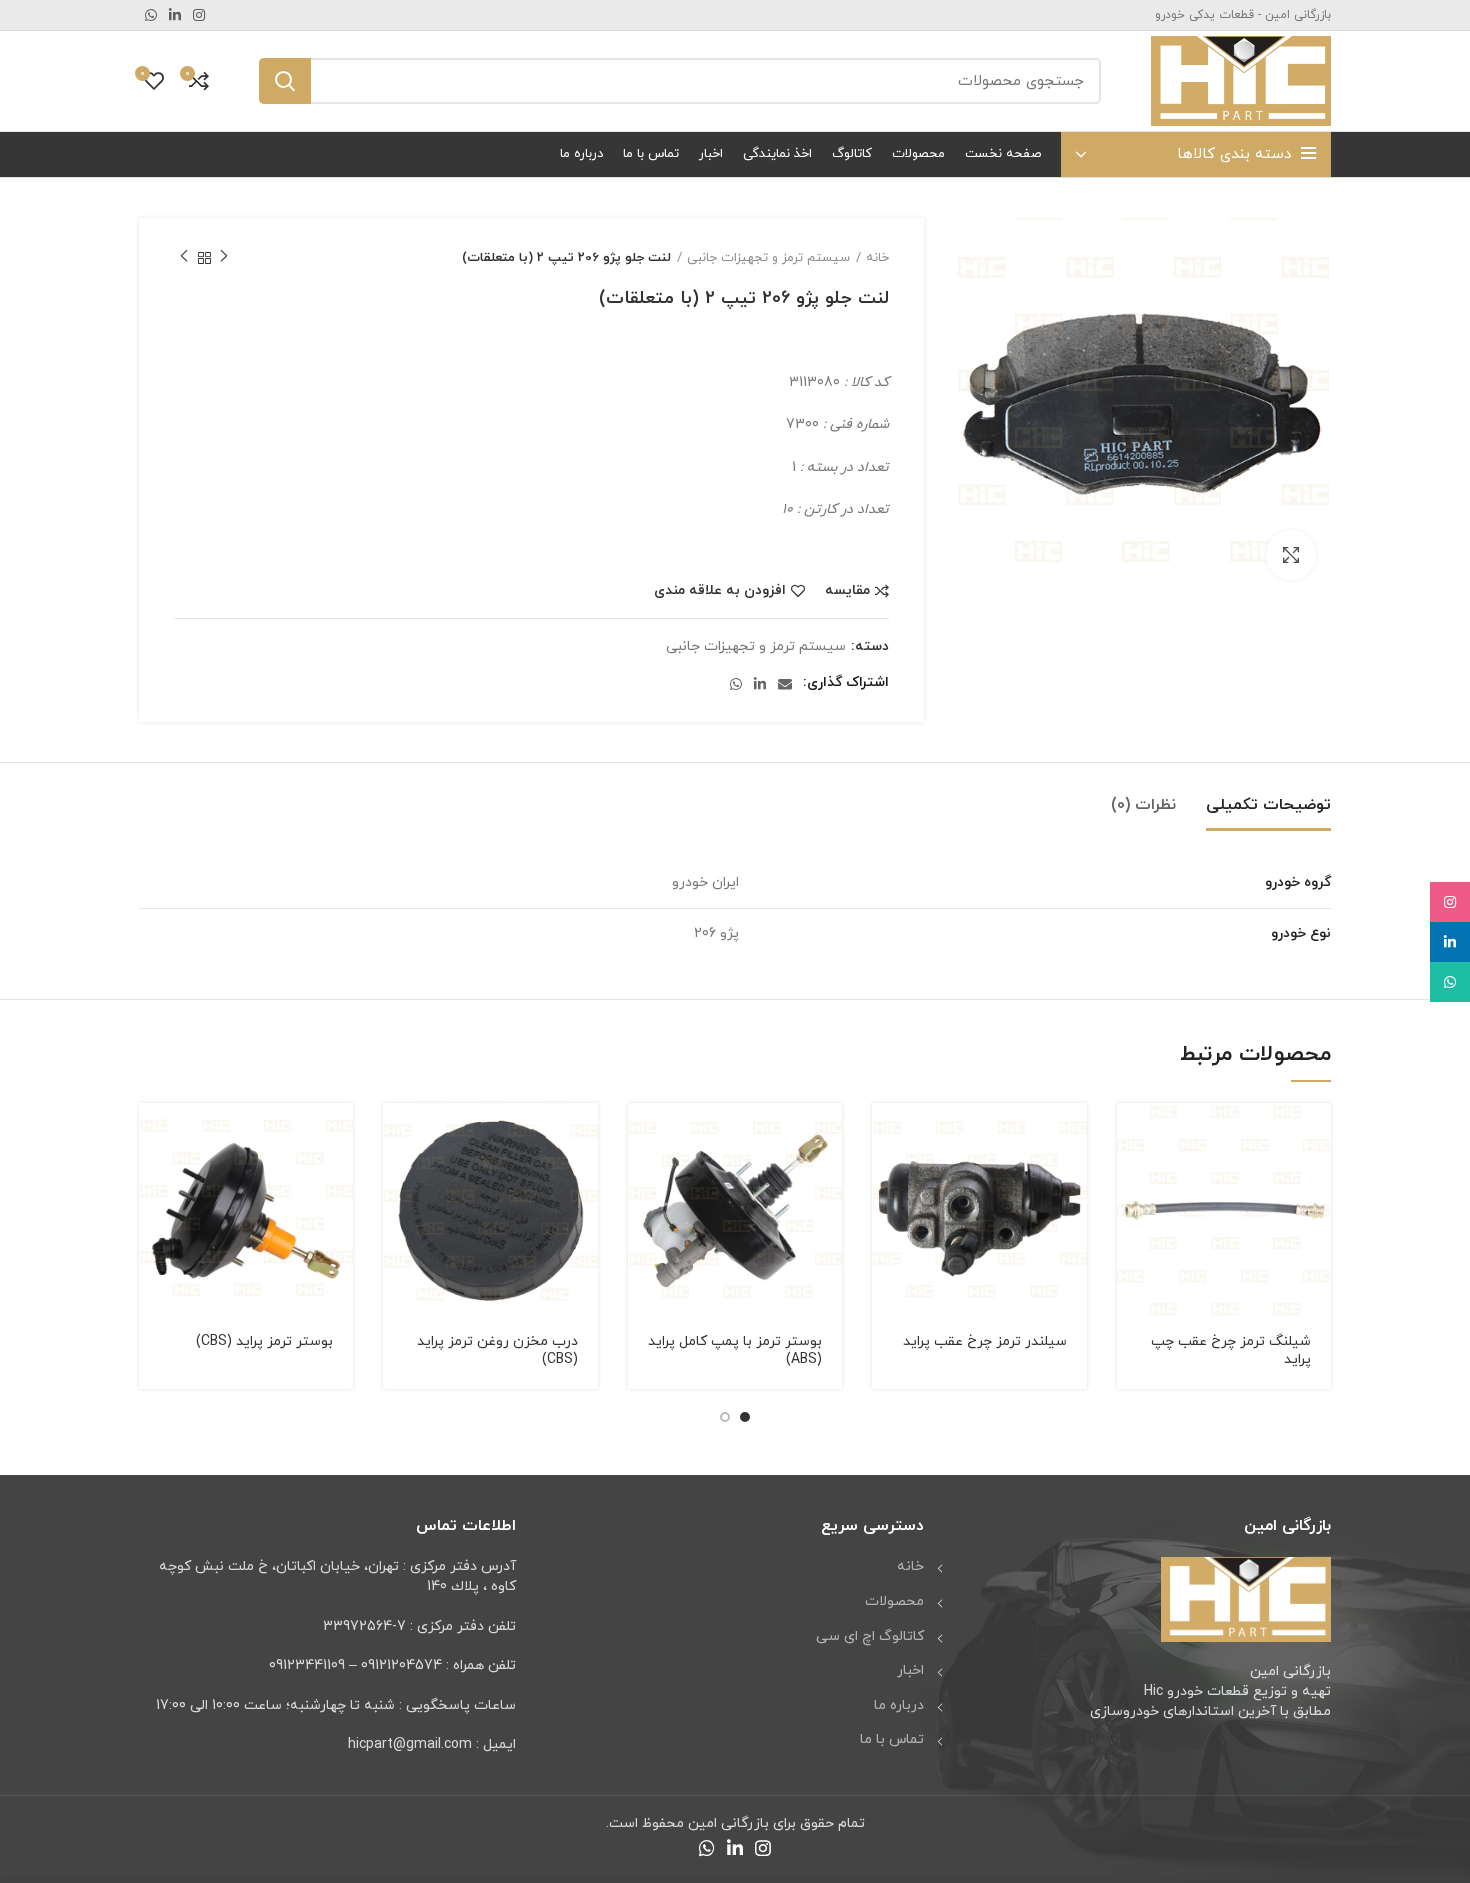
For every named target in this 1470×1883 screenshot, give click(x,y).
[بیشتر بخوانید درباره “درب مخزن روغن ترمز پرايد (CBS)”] (398, 1135)
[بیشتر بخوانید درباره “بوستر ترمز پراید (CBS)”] (154, 1135)
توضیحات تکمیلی (1268, 805)
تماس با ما (892, 1739)
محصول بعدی (184, 258)
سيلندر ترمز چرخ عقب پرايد (985, 1341)
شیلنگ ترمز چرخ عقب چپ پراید (1231, 1350)
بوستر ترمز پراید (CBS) (264, 1341)
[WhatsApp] (1450, 982)
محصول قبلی (224, 258)
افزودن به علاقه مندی (720, 591)
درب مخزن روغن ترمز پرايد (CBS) (497, 1350)
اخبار (910, 1670)
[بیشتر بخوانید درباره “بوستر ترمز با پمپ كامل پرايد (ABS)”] (643, 1135)
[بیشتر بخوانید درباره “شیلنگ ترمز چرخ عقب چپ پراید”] (1132, 1135)
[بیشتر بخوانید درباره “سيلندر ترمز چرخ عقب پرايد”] (887, 1135)
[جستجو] (285, 81)
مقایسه (847, 591)
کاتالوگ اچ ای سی (870, 1636)
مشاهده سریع (1132, 1180)
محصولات (894, 1601)
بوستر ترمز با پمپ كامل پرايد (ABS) (735, 1350)
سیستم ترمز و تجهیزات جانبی (768, 258)
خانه (877, 258)
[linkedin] (1450, 942)
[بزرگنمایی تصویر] (1291, 555)
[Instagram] (1450, 902)
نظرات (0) (1143, 805)
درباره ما (899, 1705)
